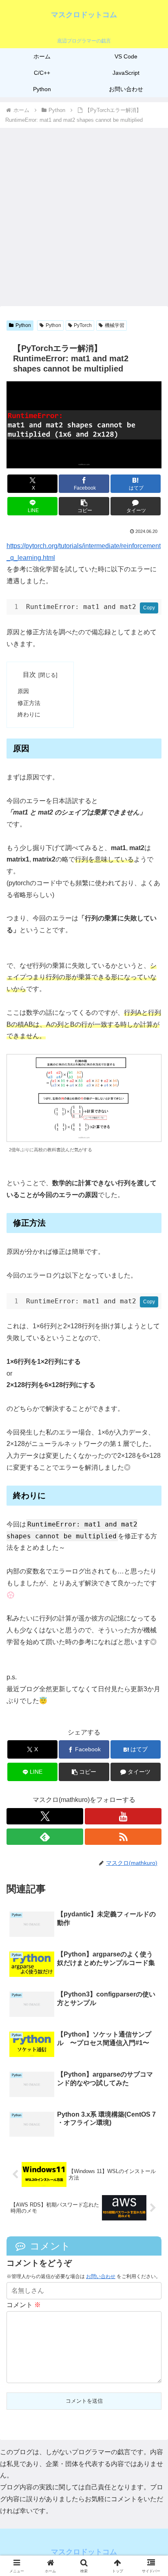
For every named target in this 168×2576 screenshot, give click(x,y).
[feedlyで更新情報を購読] (45, 1837)
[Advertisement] (84, 217)
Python (23, 325)
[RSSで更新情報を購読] (123, 1837)
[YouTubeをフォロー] (123, 1816)
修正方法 (29, 703)
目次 (29, 675)
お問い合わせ (101, 2276)
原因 (23, 691)
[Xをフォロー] (45, 1816)
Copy (149, 608)
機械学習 (115, 325)
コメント (24, 2305)
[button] (84, 506)
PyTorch (83, 325)
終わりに (29, 714)
